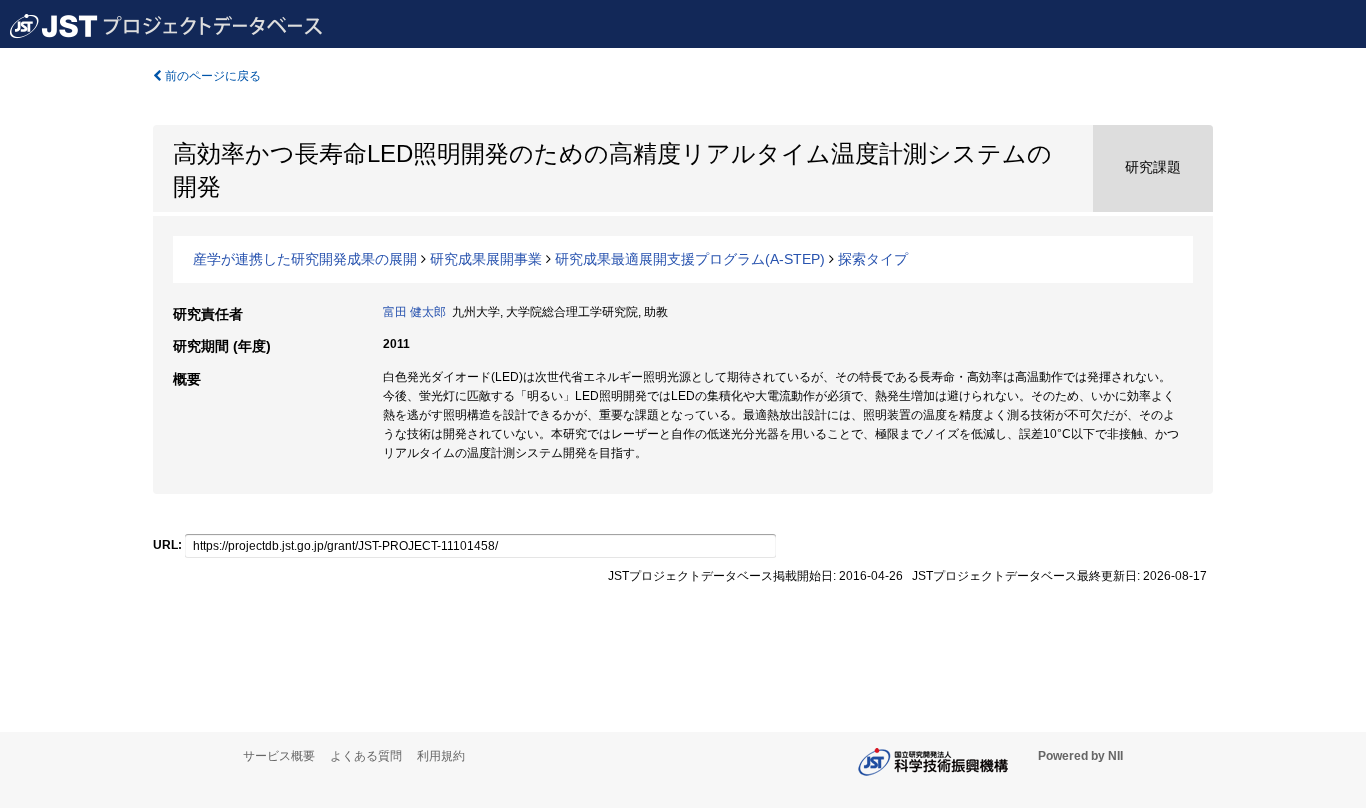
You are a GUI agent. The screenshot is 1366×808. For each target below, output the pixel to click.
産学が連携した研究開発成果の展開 (305, 259)
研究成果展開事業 (486, 259)
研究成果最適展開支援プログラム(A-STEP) (690, 259)
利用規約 (441, 756)
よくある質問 (366, 756)
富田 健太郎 (414, 312)
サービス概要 (279, 756)
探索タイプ (873, 259)
